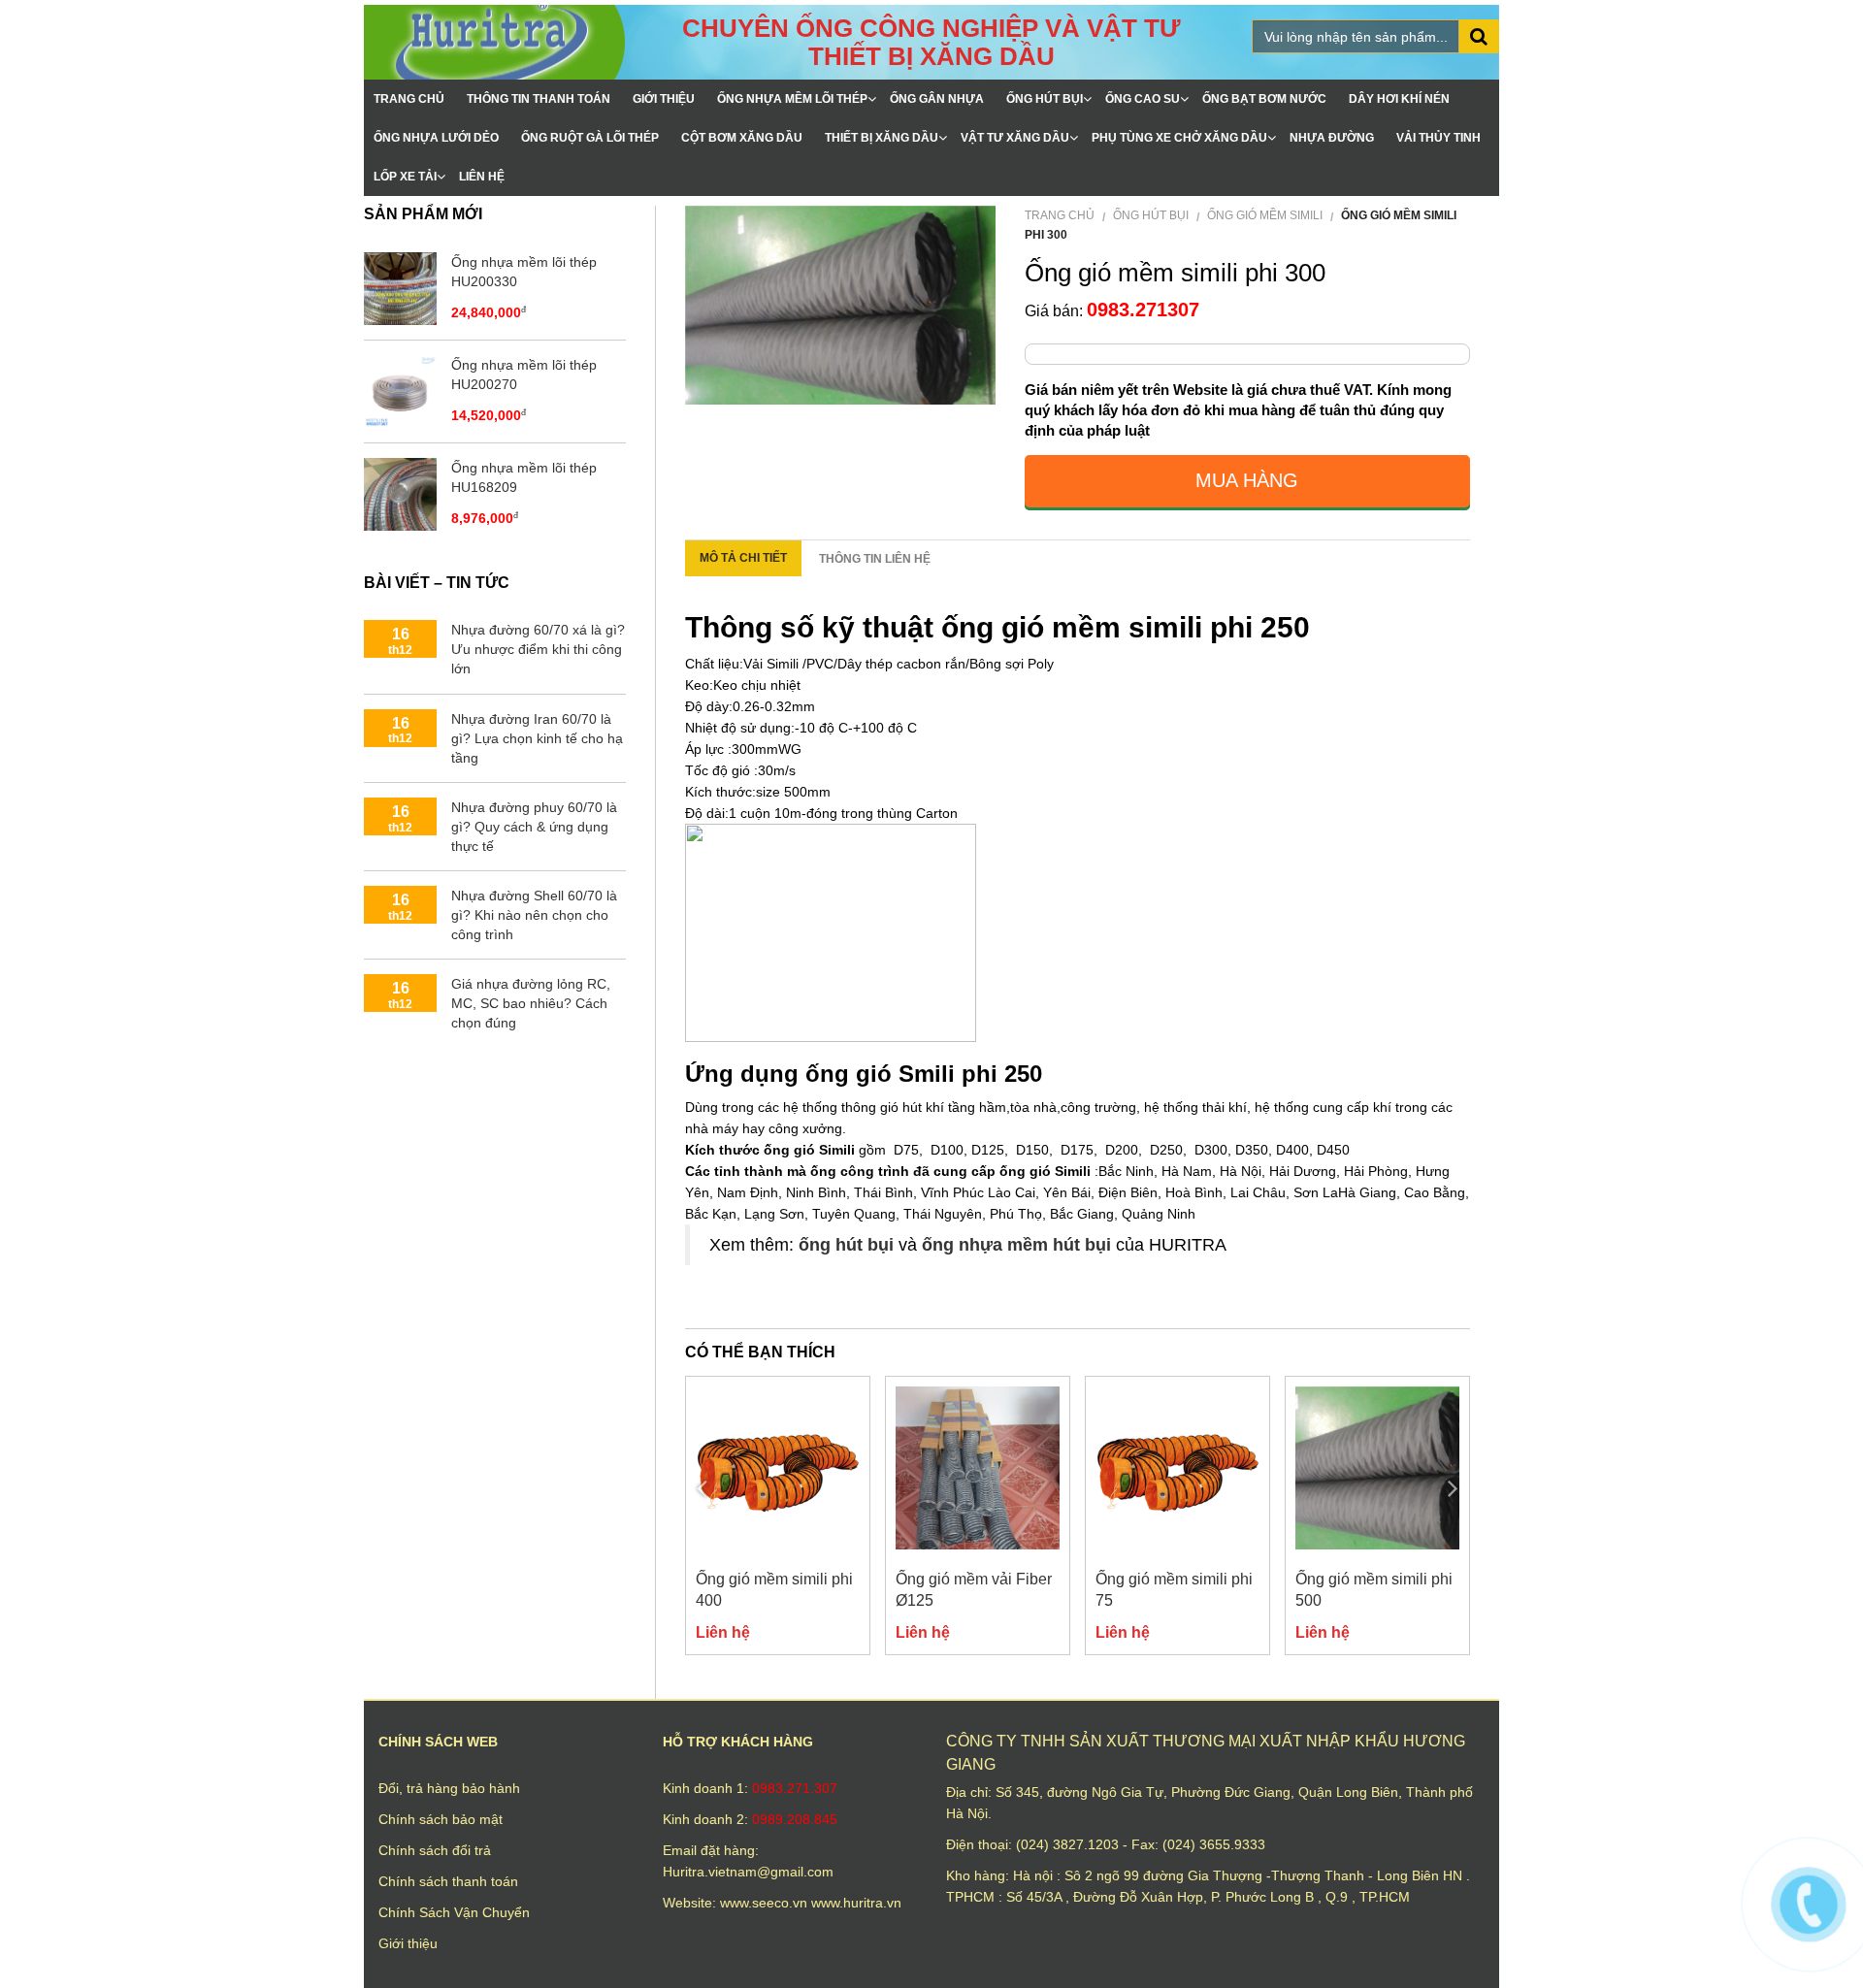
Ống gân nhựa (937, 99)
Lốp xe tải (405, 177)
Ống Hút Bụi (1151, 215)
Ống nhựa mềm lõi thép (792, 99)
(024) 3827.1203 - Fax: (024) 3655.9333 (1141, 1844)
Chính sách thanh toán (448, 1881)
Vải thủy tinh (1438, 138)
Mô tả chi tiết (743, 558)
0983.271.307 (795, 1788)
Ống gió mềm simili (1265, 215)
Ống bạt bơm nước (1264, 99)
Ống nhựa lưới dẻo (436, 138)
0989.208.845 (795, 1819)
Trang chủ (409, 99)
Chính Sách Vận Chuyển (454, 1912)
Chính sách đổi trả (435, 1850)
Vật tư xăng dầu (1015, 138)
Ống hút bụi (1045, 99)
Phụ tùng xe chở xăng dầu (1179, 138)
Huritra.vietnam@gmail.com (748, 1872)
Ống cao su (1143, 99)
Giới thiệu (664, 99)
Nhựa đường (1332, 138)
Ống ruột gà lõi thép (590, 138)
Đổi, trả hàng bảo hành (449, 1788)
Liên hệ (482, 177)
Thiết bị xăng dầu (882, 138)
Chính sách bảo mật (441, 1819)
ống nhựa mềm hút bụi (1016, 1245)
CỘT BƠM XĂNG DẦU (742, 138)
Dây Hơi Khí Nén (1399, 99)
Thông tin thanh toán (539, 99)
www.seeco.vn (766, 1903)
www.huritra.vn (856, 1903)
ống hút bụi (846, 1245)
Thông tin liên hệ (875, 559)
